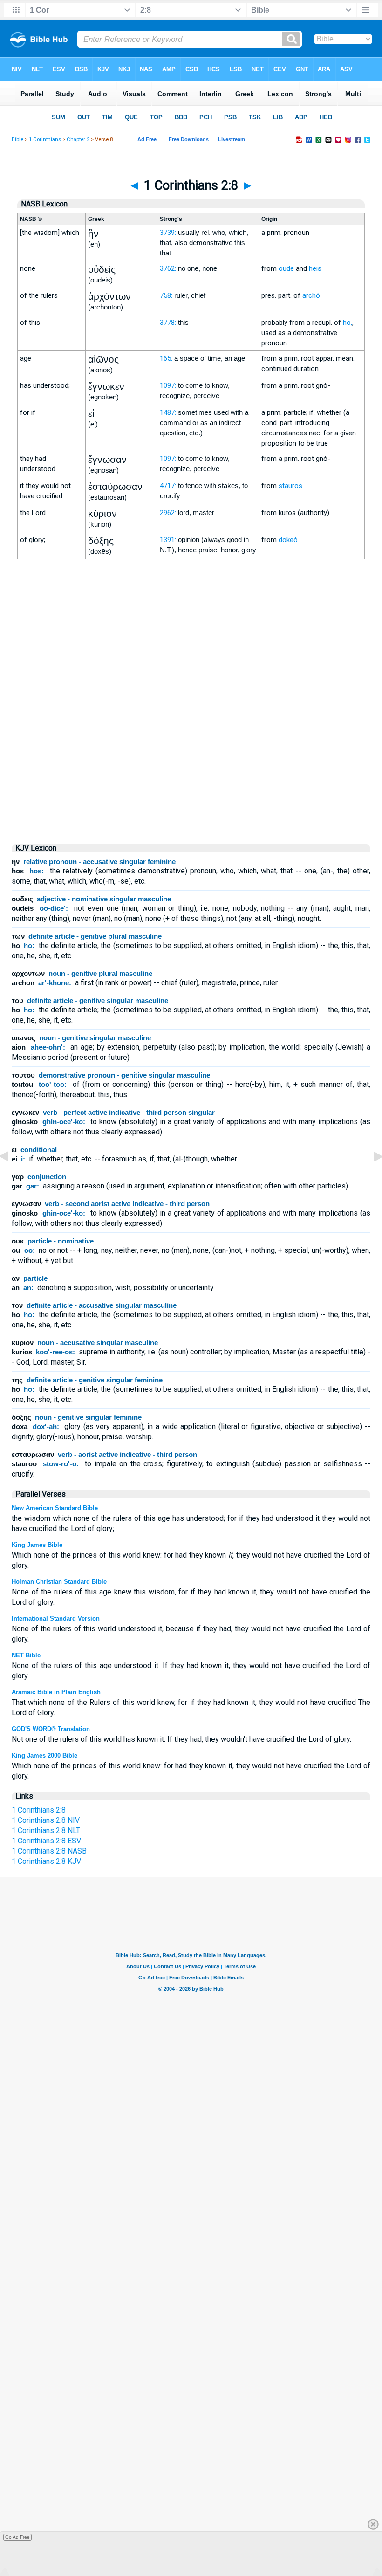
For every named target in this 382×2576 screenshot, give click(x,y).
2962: (168, 513)
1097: (168, 385)
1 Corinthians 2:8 (39, 1810)
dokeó (288, 540)
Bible (17, 140)
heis (315, 268)
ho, (348, 323)
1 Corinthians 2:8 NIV (46, 1820)
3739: (168, 233)
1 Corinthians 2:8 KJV (46, 1861)
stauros (290, 486)
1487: (168, 412)
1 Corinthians (45, 140)
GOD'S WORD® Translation (51, 1729)
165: (166, 358)
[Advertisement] (191, 756)
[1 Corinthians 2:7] (12, 1178)
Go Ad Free (17, 2537)
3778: (168, 323)
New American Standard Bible (55, 1508)
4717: (168, 486)
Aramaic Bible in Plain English (56, 1692)
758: (166, 295)
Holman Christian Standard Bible (59, 1582)
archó (311, 295)
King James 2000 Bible (44, 1755)
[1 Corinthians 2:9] (370, 1178)
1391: (168, 540)
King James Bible (37, 1545)
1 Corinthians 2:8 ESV (46, 1841)
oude (286, 268)
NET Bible (26, 1655)
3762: (168, 268)
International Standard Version (56, 1618)
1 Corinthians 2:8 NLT (46, 1831)
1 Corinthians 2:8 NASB (49, 1851)
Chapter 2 (78, 140)
